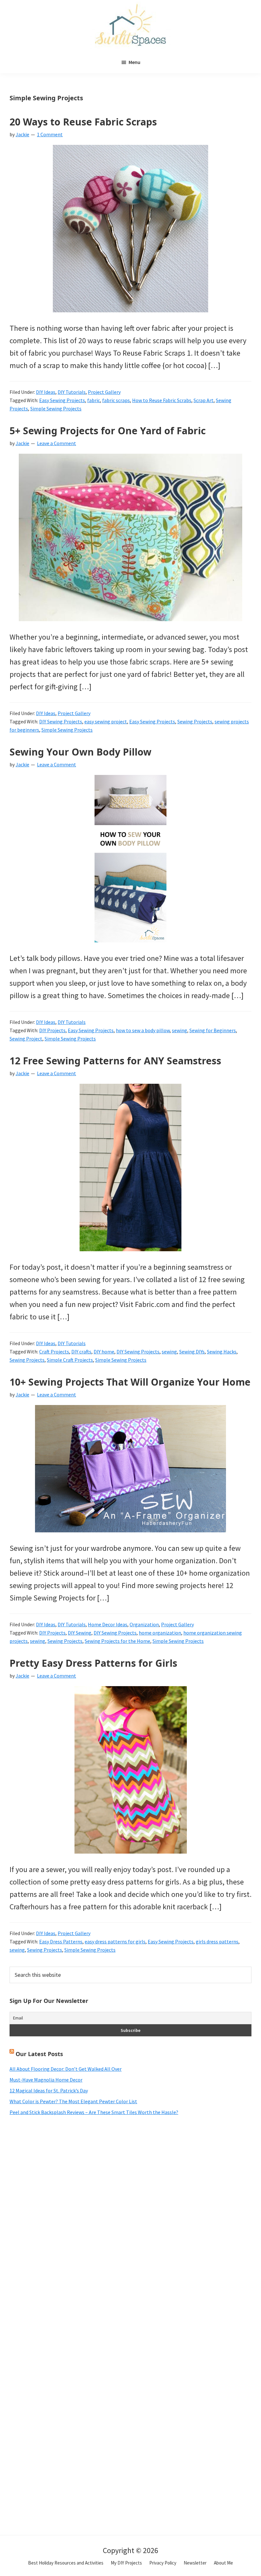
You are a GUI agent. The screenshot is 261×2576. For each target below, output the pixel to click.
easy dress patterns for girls (115, 1941)
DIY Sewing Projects (61, 721)
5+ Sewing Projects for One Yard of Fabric (108, 431)
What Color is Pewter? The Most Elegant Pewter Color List (73, 2101)
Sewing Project (26, 1039)
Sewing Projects (195, 721)
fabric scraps (116, 400)
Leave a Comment (56, 443)
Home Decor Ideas (108, 1624)
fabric (94, 400)
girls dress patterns (217, 1941)
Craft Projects (54, 1352)
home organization (160, 1633)
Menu (134, 62)
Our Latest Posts (39, 2054)
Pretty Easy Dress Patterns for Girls (93, 1663)
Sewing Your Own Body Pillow (81, 752)
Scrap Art (204, 400)
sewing (180, 1030)
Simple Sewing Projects (56, 408)
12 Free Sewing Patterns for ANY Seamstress (115, 1061)
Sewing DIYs (192, 1352)
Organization (144, 1624)
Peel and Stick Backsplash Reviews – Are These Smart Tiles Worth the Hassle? (94, 2112)
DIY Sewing (80, 1633)
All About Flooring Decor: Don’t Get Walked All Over (66, 2069)
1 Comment (50, 134)
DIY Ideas (46, 392)
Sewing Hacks (222, 1352)
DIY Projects (52, 1030)
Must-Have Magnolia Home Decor (46, 2080)
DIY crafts (81, 1352)
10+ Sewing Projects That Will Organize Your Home (130, 1382)
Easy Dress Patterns (61, 1941)
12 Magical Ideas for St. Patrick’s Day (49, 2090)
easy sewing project (106, 721)
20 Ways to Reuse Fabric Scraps (83, 122)
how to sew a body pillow (143, 1030)
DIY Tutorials (72, 392)
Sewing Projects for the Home (117, 1641)
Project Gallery (104, 392)
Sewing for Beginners (213, 1030)
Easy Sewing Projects (62, 400)
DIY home (104, 1352)
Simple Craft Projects (70, 1360)
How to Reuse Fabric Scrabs (162, 400)
